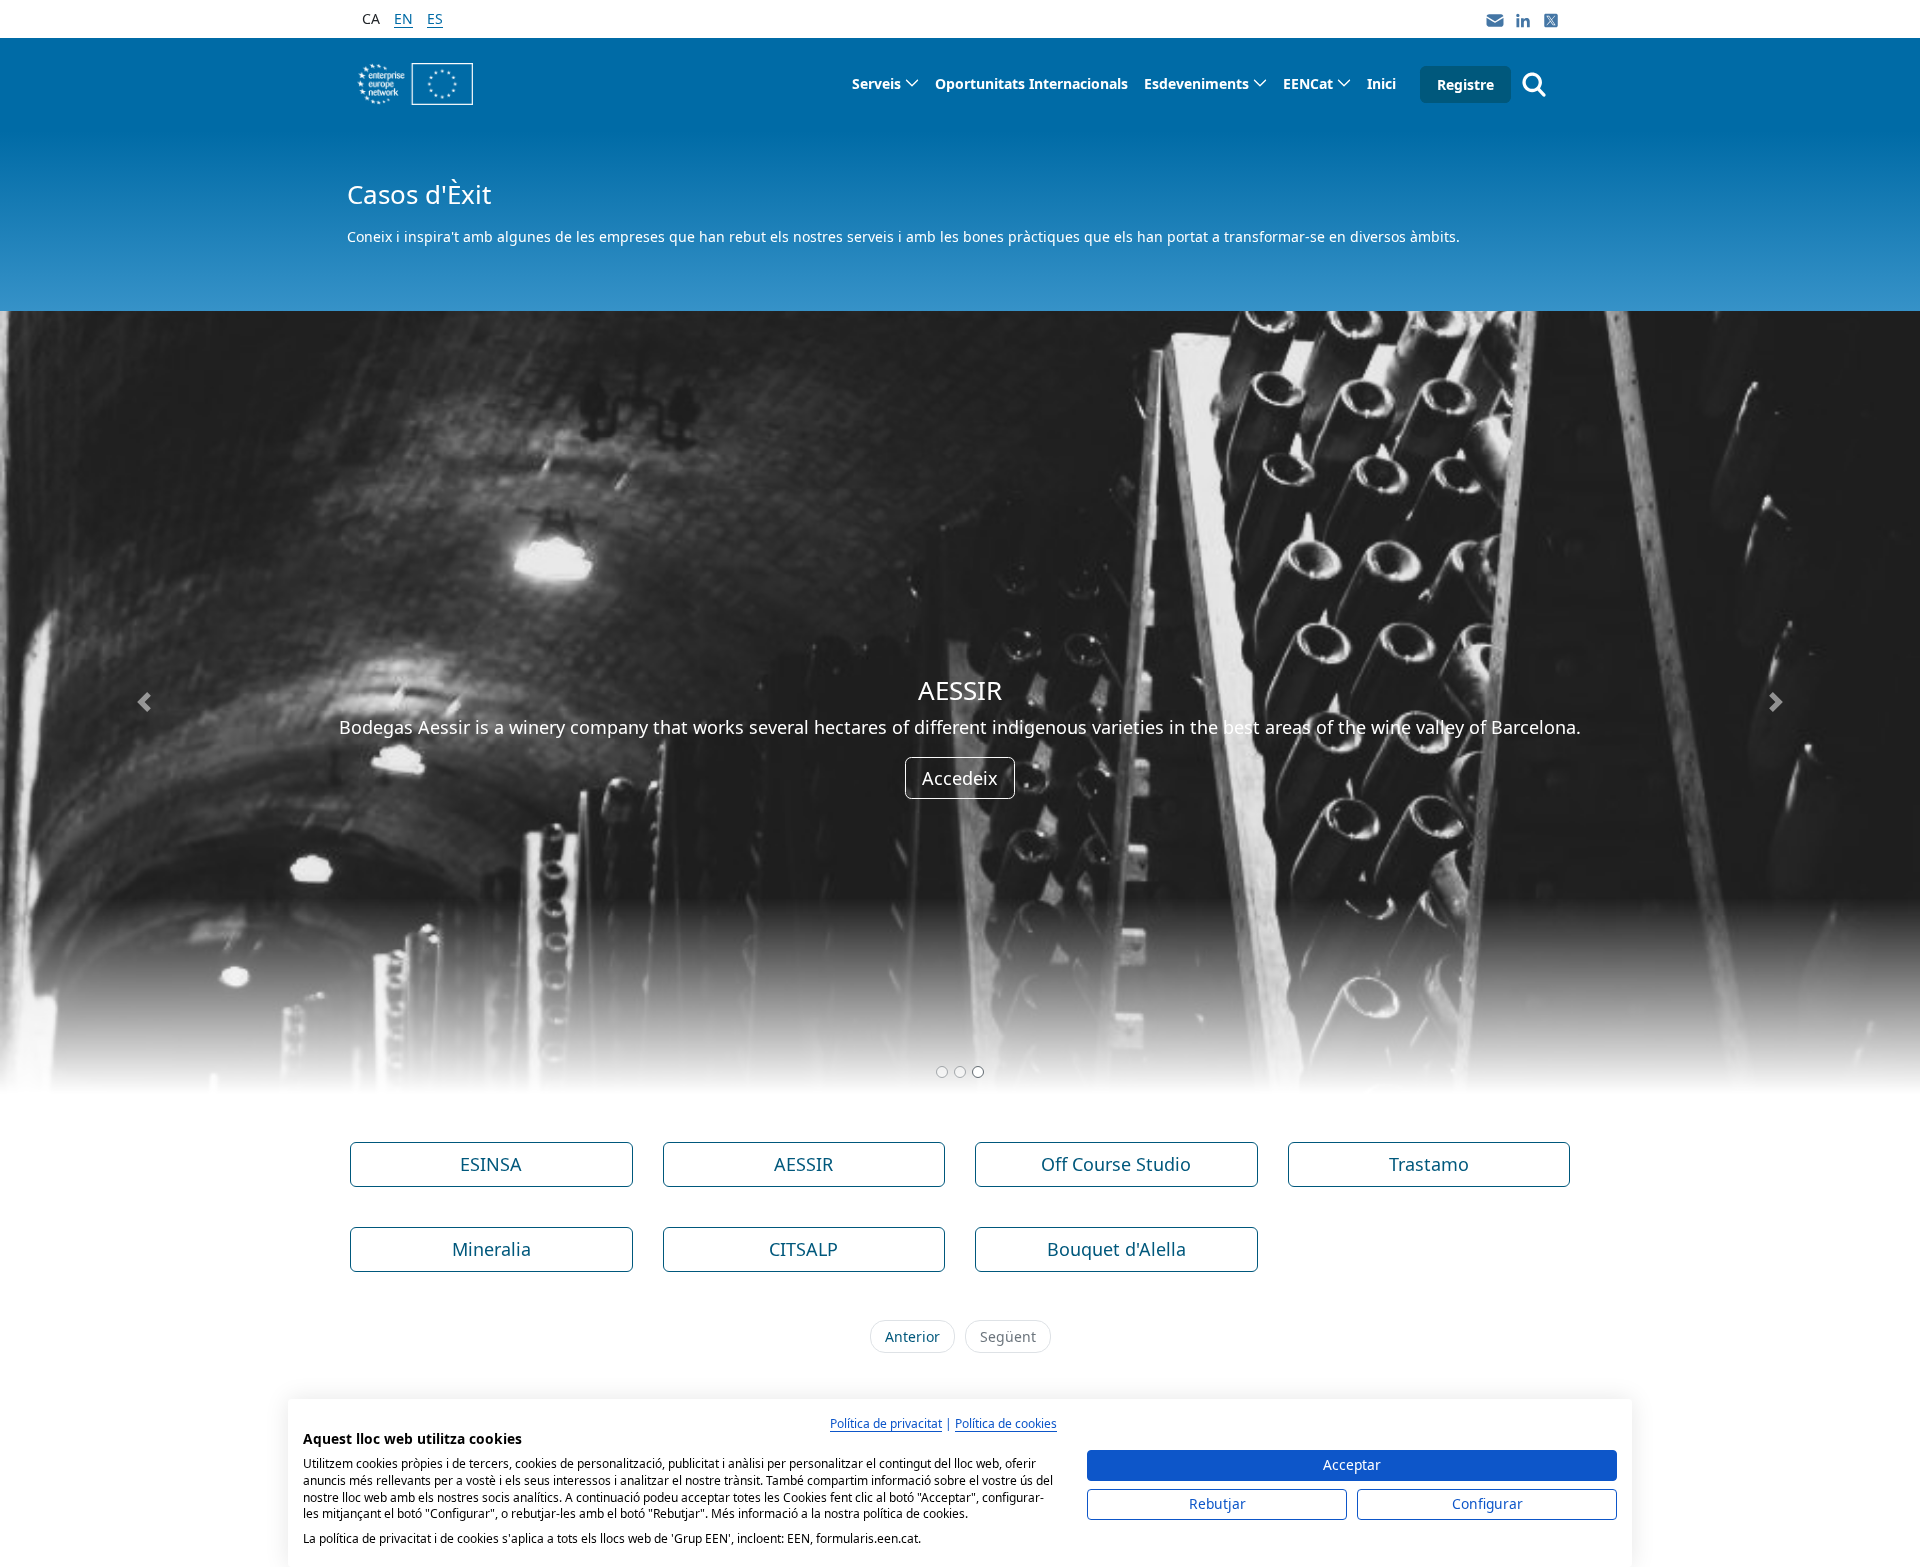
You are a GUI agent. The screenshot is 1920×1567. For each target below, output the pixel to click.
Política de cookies (1006, 1423)
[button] (144, 703)
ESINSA (491, 1164)
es (435, 18)
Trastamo (1429, 1164)
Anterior (912, 1336)
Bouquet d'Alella (1116, 1249)
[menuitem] (885, 83)
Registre (1465, 84)
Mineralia (491, 1249)
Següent (1008, 1336)
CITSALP (803, 1249)
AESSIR (803, 1164)
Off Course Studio (1116, 1164)
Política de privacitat (886, 1423)
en (403, 18)
